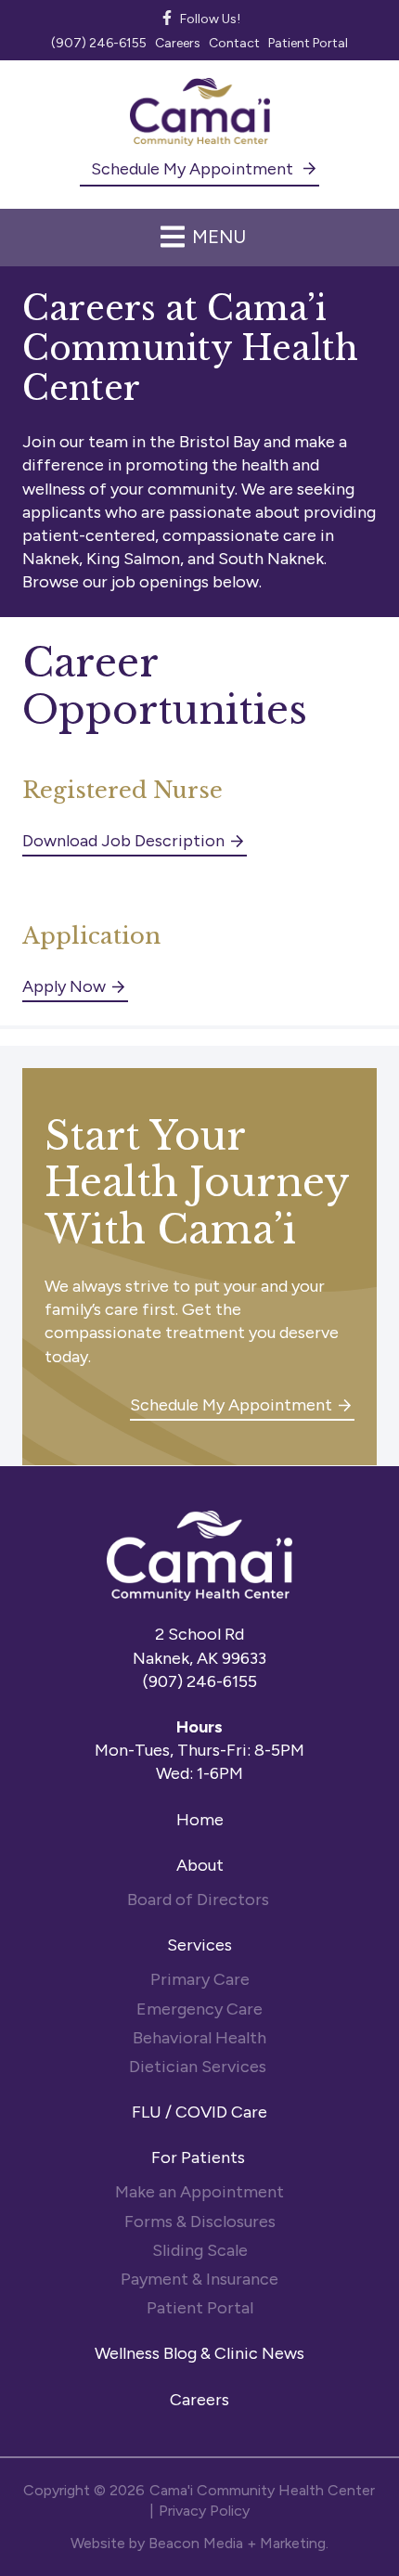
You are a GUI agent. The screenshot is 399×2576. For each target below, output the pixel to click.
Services (199, 1945)
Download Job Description (123, 841)
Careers (199, 2400)
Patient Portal (200, 2308)
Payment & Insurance (199, 2279)
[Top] (375, 2553)
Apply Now (64, 986)
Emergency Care (199, 2009)
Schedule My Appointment (194, 169)
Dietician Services (199, 2067)
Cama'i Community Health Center (262, 2490)
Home (200, 1820)
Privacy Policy (204, 2511)
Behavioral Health (199, 2038)
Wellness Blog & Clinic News (199, 2353)
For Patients (200, 2157)
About (200, 1865)
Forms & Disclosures (200, 2222)
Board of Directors (200, 1900)
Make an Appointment (199, 2192)
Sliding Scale (200, 2250)
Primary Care (200, 1979)
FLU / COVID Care (199, 2112)
